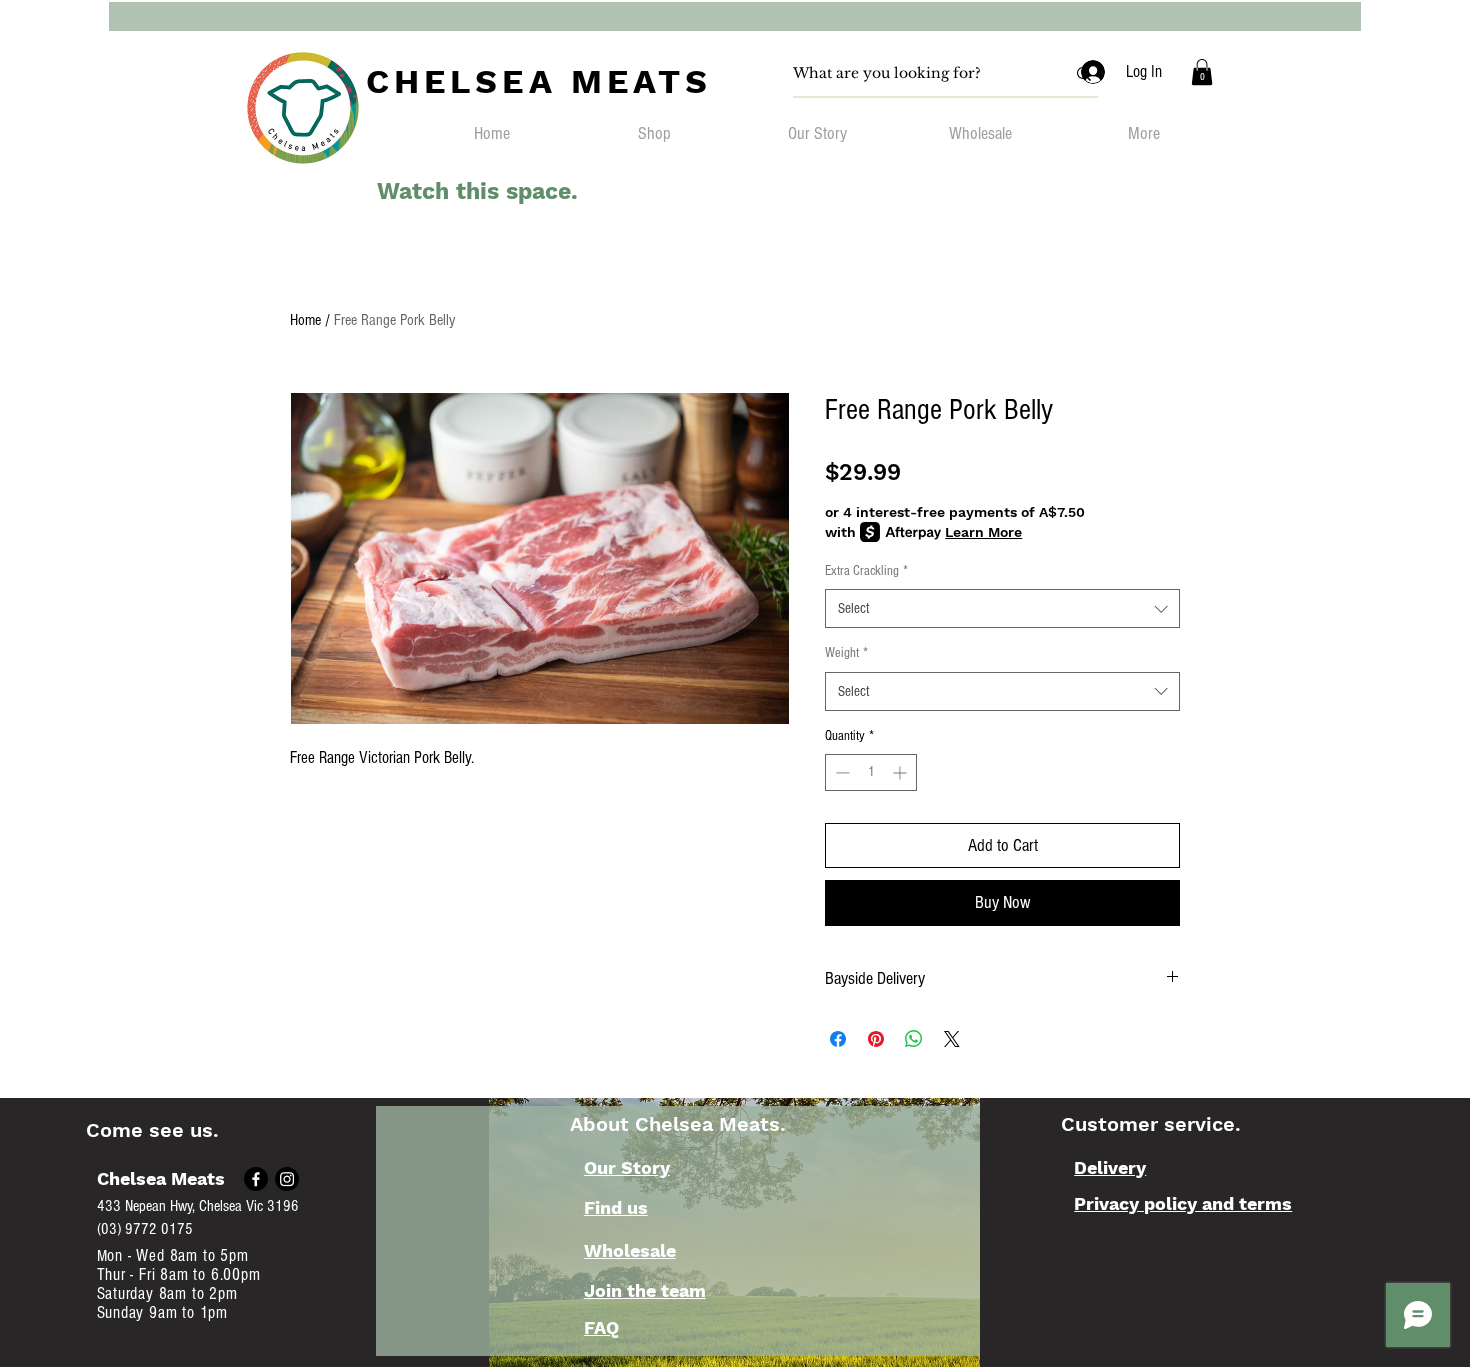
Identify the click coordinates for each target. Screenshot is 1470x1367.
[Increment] (901, 772)
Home (305, 320)
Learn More (983, 532)
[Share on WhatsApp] (914, 1039)
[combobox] (1002, 608)
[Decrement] (840, 772)
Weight (846, 653)
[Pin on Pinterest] (876, 1039)
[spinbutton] (871, 772)
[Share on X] (952, 1039)
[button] (1202, 72)
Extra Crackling (866, 571)
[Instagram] (287, 1179)
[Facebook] (256, 1179)
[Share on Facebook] (838, 1039)
